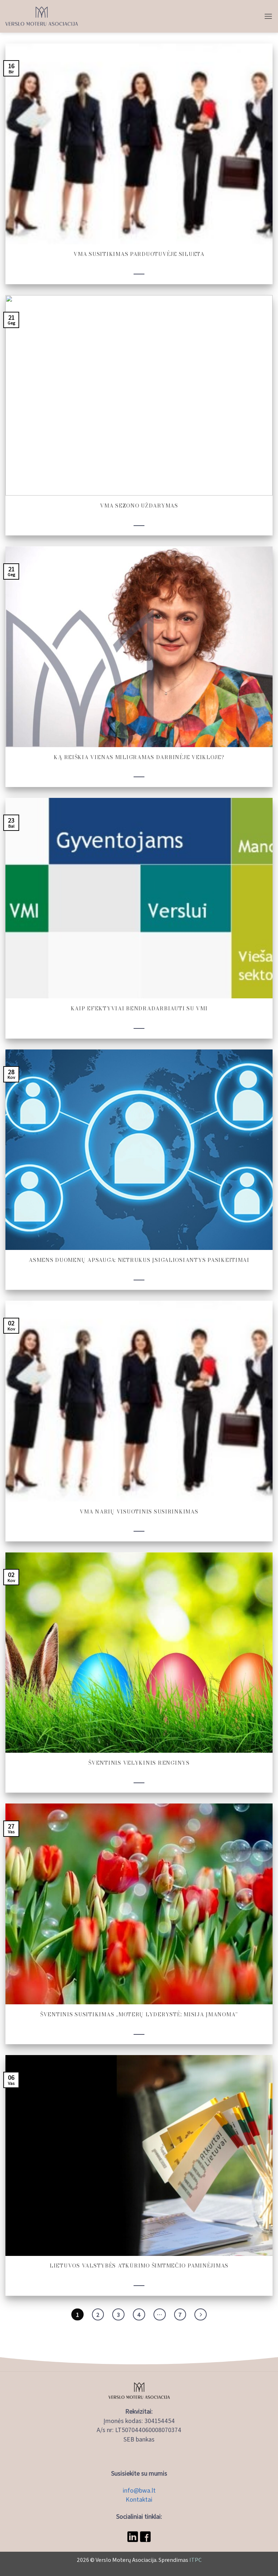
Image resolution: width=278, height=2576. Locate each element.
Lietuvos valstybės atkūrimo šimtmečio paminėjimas (139, 2266)
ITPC (195, 2560)
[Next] (201, 2315)
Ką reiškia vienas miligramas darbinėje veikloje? (139, 757)
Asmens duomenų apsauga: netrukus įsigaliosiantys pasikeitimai (139, 1260)
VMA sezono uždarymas (139, 506)
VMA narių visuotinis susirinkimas (139, 1511)
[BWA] (42, 16)
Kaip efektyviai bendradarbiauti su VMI (139, 1008)
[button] (268, 16)
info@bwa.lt (139, 2490)
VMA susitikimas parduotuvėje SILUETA (139, 254)
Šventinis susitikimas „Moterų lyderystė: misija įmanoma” (139, 2014)
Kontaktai (139, 2499)
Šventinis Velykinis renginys (139, 1763)
